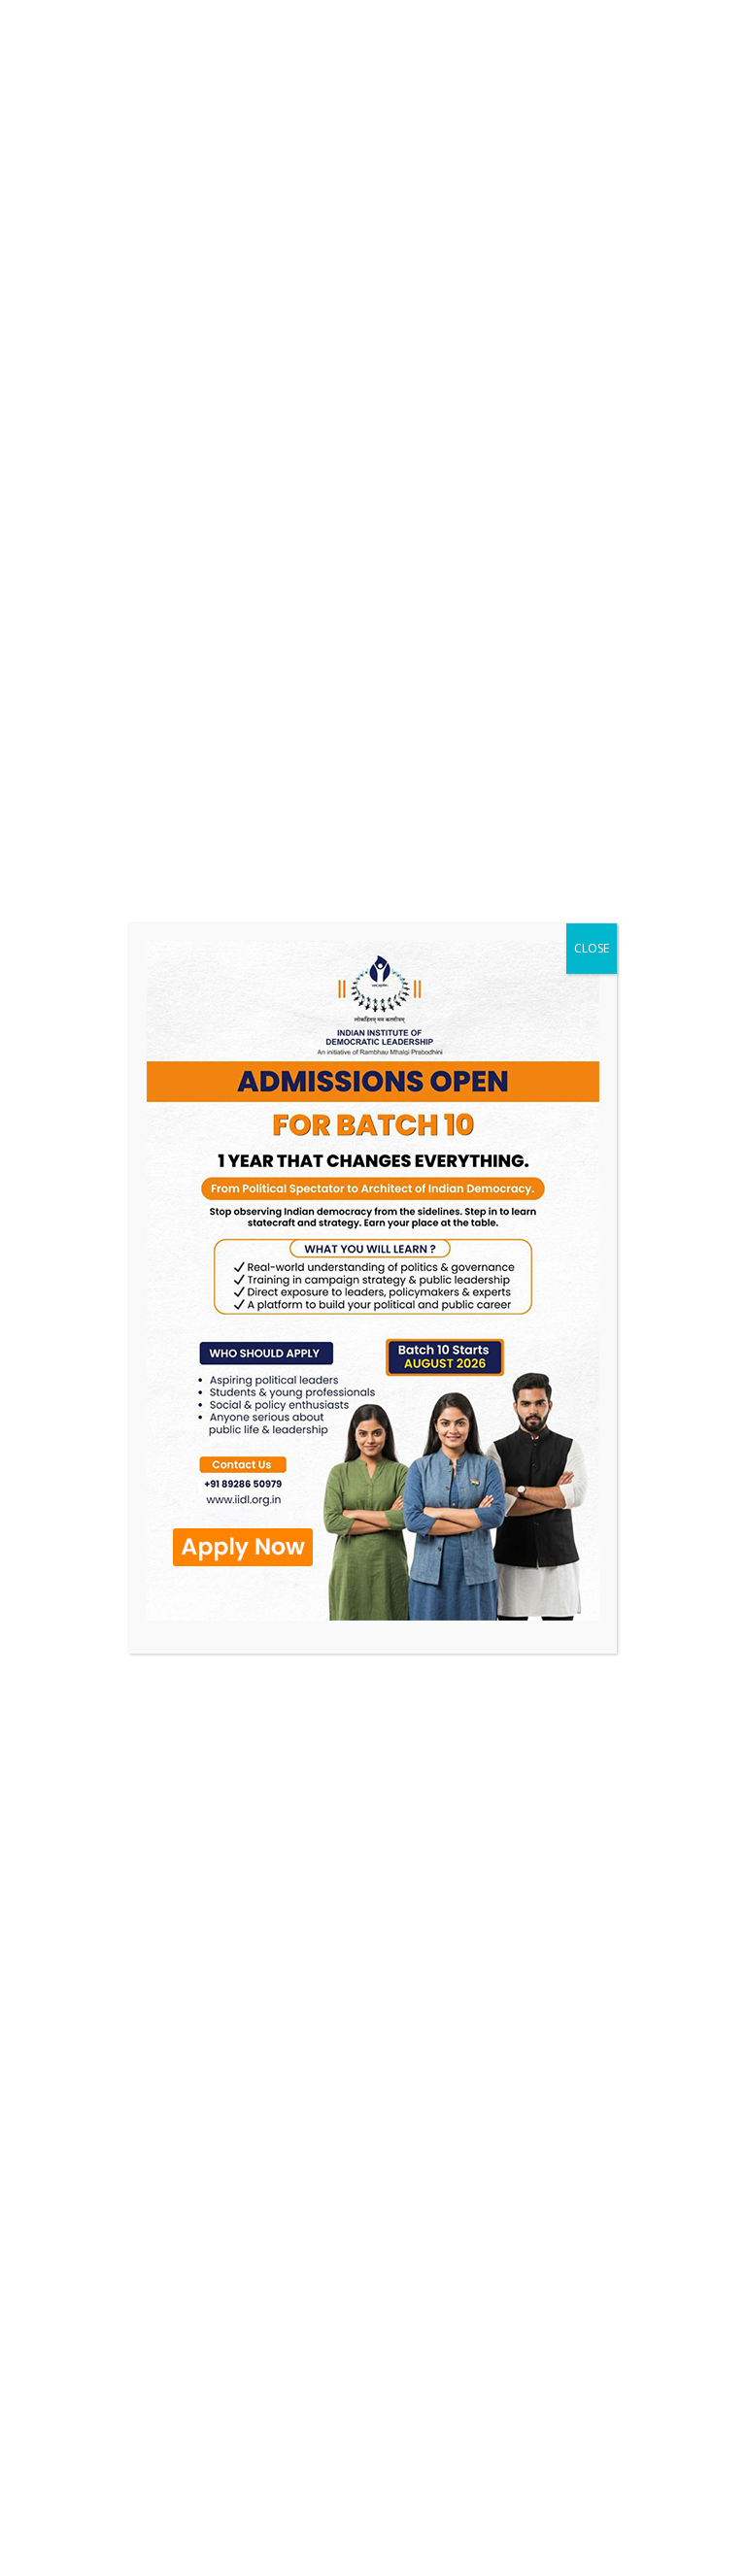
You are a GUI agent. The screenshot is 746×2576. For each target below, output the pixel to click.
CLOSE (592, 948)
